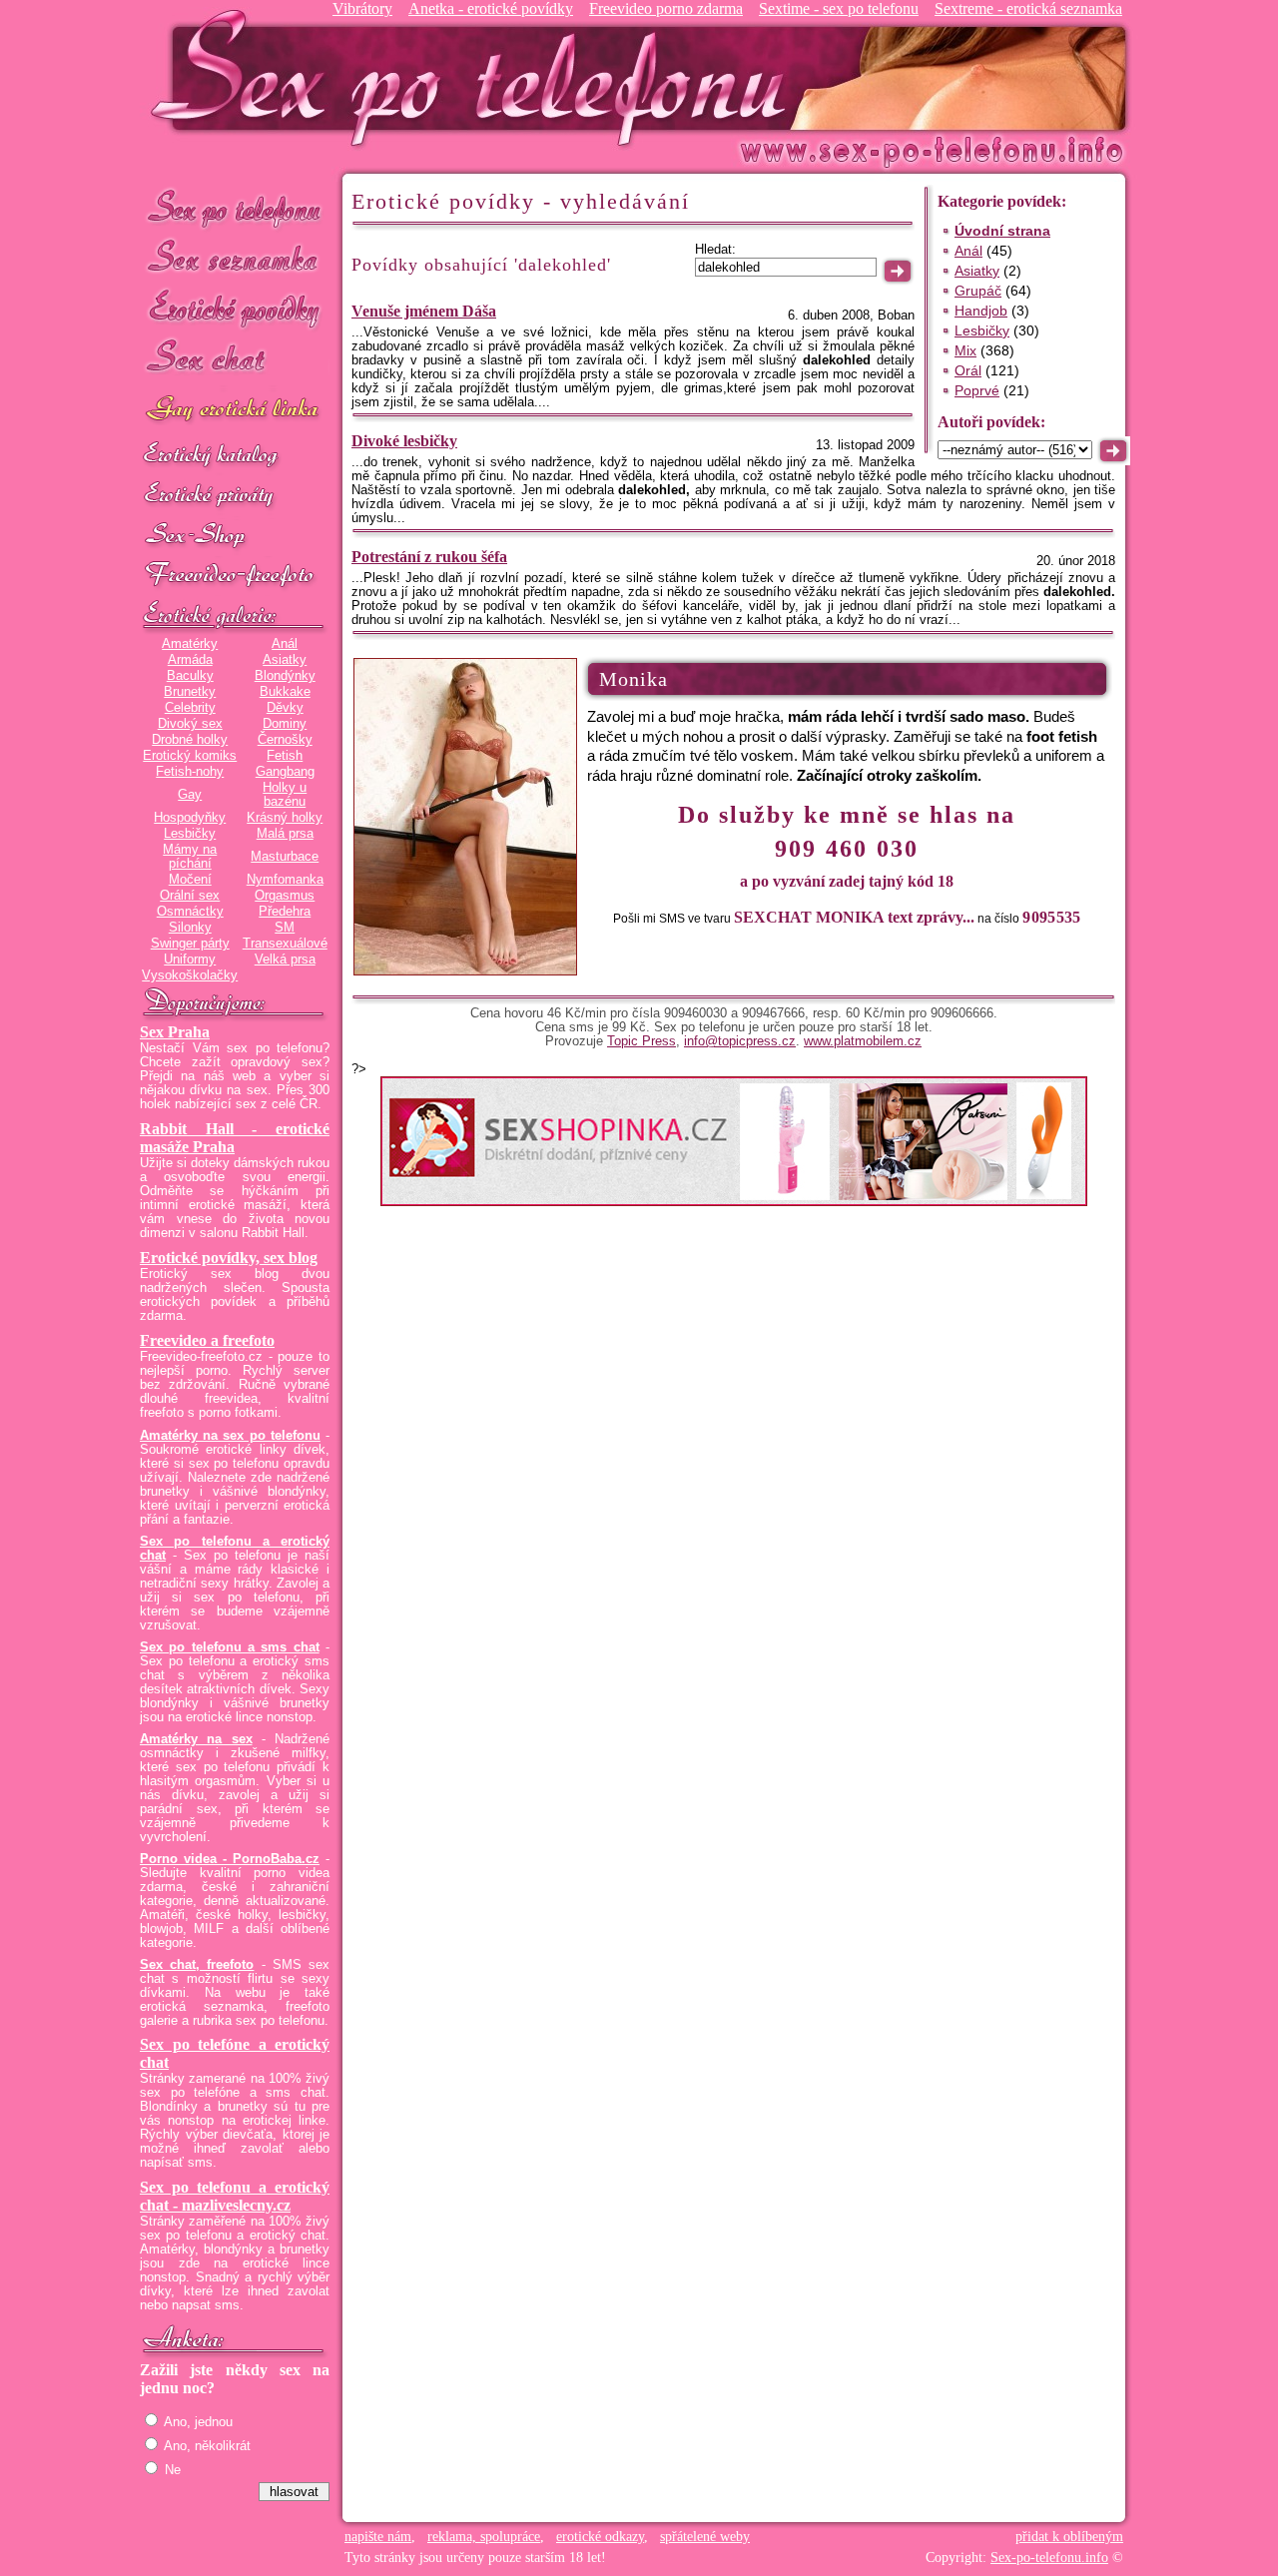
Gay (190, 795)
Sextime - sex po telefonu (839, 8)
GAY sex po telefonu (235, 411)
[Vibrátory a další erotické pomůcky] (235, 536)
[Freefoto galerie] (235, 616)
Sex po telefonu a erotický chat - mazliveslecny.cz (235, 2196)
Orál (968, 370)
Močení (190, 880)
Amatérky (190, 644)
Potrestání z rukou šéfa (429, 557)
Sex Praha (175, 1032)
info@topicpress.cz (740, 1041)
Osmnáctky (190, 912)
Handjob (981, 311)
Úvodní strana (1002, 231)
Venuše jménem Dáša (424, 311)
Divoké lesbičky (404, 441)
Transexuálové (285, 944)
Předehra (285, 912)
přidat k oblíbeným (1069, 2537)
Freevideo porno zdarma (666, 8)
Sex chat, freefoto (197, 1965)
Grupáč (978, 291)
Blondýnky (285, 676)
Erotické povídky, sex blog (229, 1258)
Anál (285, 644)
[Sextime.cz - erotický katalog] (235, 456)
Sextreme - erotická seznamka (1028, 8)
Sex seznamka (235, 258)
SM (285, 928)
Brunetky (190, 692)
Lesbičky (190, 834)
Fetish (285, 756)
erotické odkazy (600, 2537)
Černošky (285, 740)
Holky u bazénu (285, 795)
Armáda (190, 660)
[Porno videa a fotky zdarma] (235, 576)
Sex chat (235, 360)
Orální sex (190, 896)
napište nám (378, 2537)
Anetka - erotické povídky (491, 8)
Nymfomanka (285, 880)
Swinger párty (190, 944)
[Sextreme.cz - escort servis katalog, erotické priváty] (235, 496)
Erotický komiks (190, 756)
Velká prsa (285, 960)
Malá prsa (285, 834)
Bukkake (285, 692)
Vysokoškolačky (190, 975)
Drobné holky (190, 740)
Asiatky (285, 660)
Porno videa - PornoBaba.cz (230, 1859)
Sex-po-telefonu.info (1049, 2558)
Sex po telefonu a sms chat (230, 1647)
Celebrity (190, 708)
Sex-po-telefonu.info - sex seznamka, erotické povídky (476, 77)
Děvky (285, 708)
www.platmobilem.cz (863, 1041)
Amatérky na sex (196, 1739)
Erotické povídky (235, 309)
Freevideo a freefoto (207, 1340)
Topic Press (641, 1041)
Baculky (190, 676)
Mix (965, 350)
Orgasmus (285, 896)
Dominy (285, 724)
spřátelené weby (705, 2537)
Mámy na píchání (190, 857)
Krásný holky (285, 818)
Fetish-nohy (190, 772)
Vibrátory (362, 8)
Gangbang (285, 772)
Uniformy (190, 960)
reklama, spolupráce (484, 2537)
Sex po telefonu (235, 207)
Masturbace (285, 857)
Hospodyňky (190, 818)
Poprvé (977, 390)
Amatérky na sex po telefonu (230, 1436)
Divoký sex (190, 724)
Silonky (190, 928)
